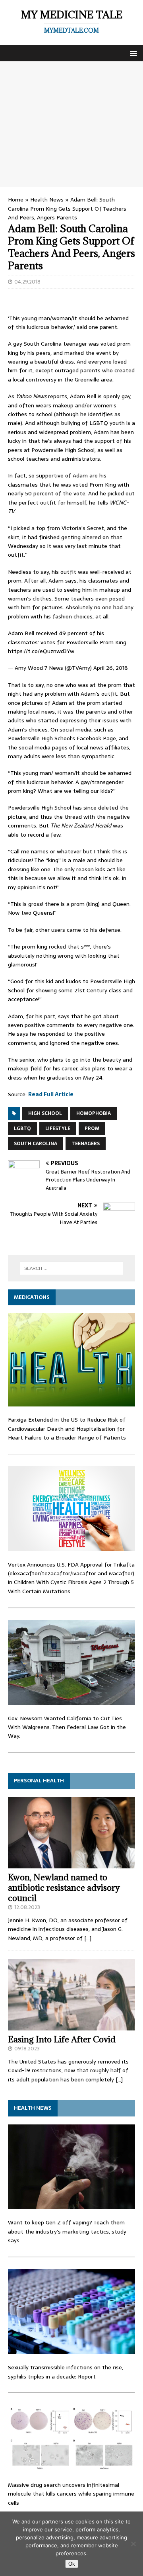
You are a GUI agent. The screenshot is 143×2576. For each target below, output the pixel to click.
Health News (47, 200)
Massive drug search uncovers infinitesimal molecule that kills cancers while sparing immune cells (71, 2494)
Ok (72, 2564)
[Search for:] (71, 1268)
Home (16, 200)
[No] (133, 2544)
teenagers (86, 1144)
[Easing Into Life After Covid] (71, 2026)
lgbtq (22, 1129)
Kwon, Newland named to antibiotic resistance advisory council (64, 1888)
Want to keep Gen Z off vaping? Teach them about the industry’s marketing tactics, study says (67, 2231)
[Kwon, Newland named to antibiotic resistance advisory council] (71, 1864)
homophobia (94, 1113)
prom (92, 1129)
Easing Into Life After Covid (62, 2039)
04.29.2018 (27, 282)
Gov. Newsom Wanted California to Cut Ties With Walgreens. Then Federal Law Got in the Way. (67, 1727)
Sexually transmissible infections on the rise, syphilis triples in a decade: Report (66, 2372)
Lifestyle (58, 1129)
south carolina (36, 1144)
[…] (88, 1938)
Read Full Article (51, 1094)
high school (45, 1113)
